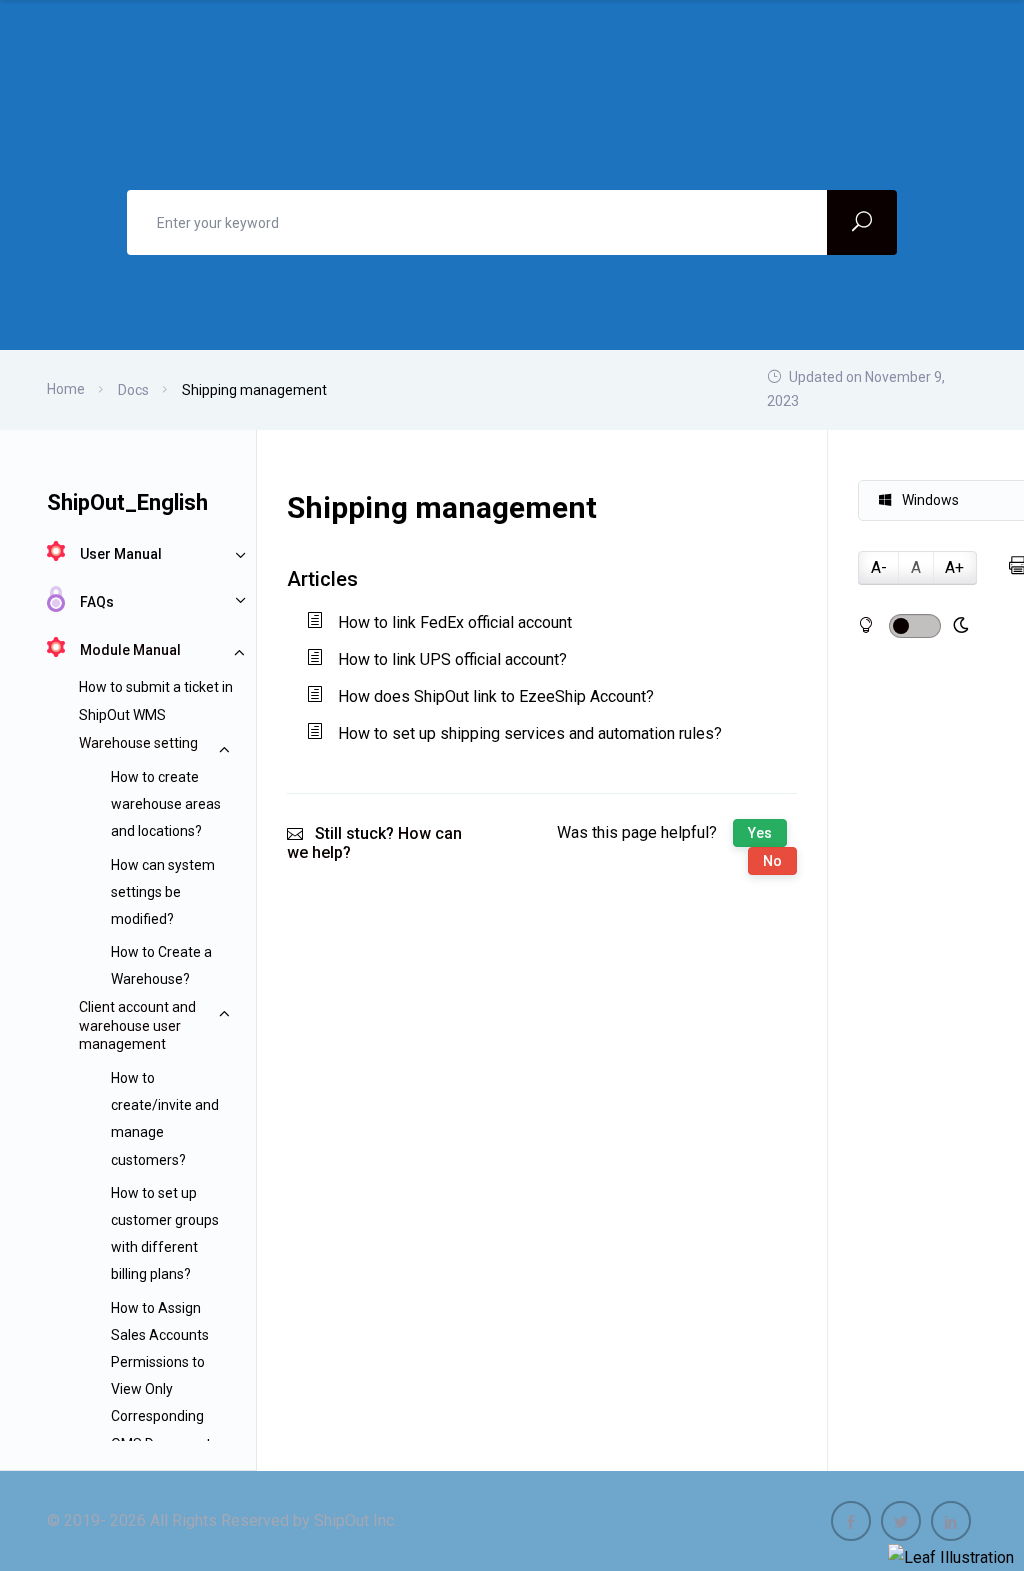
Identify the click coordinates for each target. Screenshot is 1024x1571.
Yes (760, 833)
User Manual (121, 554)
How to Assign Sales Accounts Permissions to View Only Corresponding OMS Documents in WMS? (164, 1389)
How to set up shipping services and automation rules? (530, 733)
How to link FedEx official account (455, 622)
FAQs (97, 602)
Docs (133, 390)
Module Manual (130, 650)
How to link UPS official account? (452, 659)
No (772, 861)
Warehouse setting (138, 743)
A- (879, 567)
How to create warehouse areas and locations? (166, 804)
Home (66, 389)
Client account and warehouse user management (137, 1025)
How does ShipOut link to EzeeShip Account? (496, 696)
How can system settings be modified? (163, 892)
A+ (954, 567)
